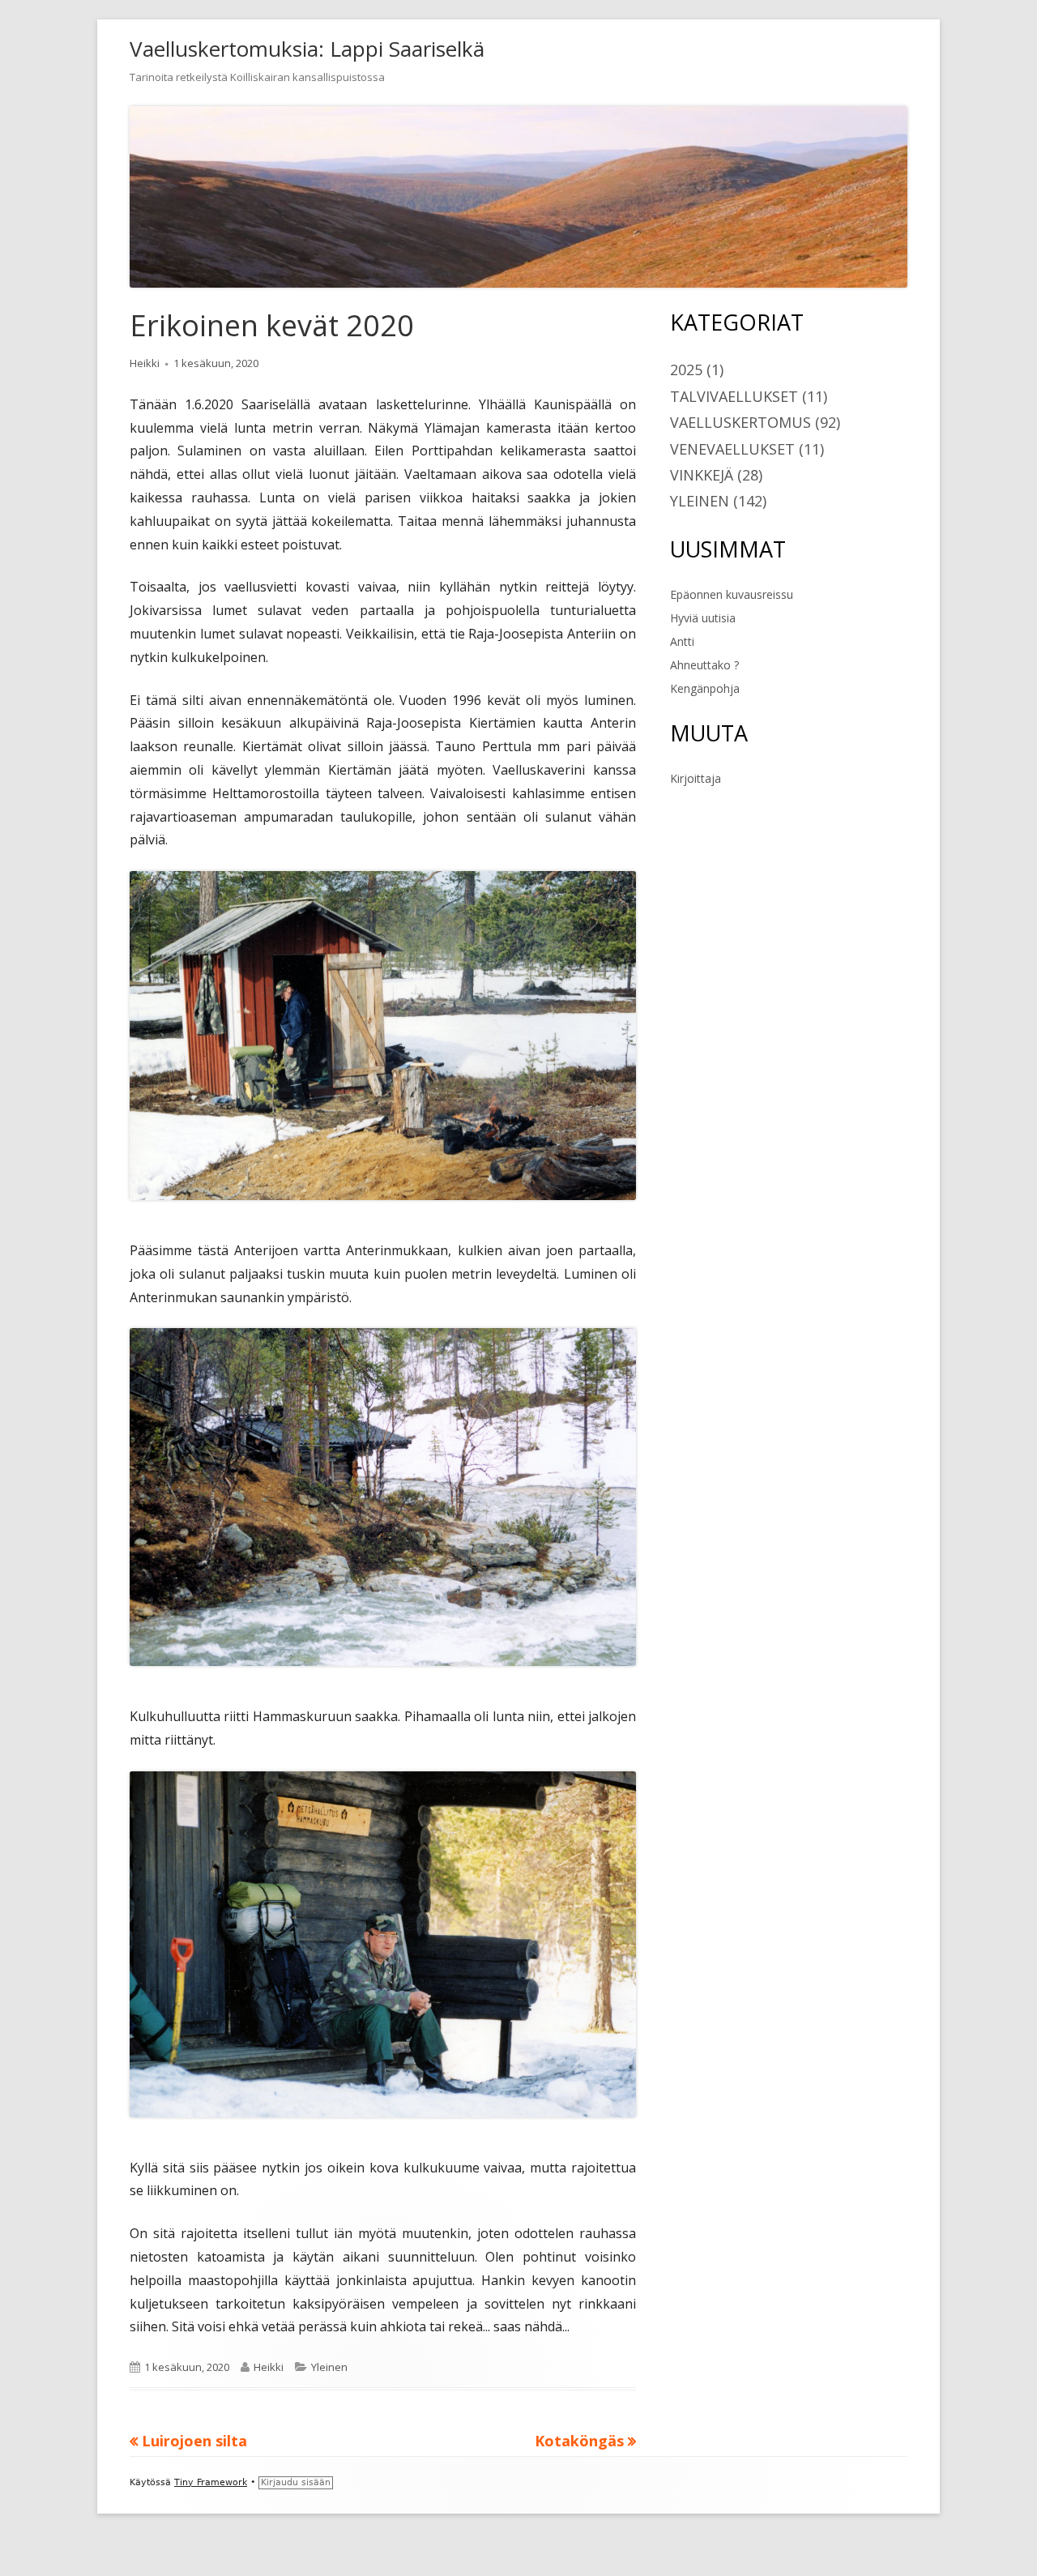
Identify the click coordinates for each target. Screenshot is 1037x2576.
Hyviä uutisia (703, 618)
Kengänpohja (705, 688)
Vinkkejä (702, 475)
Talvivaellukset (734, 396)
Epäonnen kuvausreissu (732, 594)
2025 (686, 370)
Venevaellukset (732, 449)
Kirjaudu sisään (296, 2482)
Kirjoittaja (696, 778)
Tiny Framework (211, 2482)
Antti (682, 641)
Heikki (145, 363)
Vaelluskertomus (740, 422)
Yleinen (329, 2367)
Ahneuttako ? (704, 665)
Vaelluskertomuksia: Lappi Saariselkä (307, 49)
